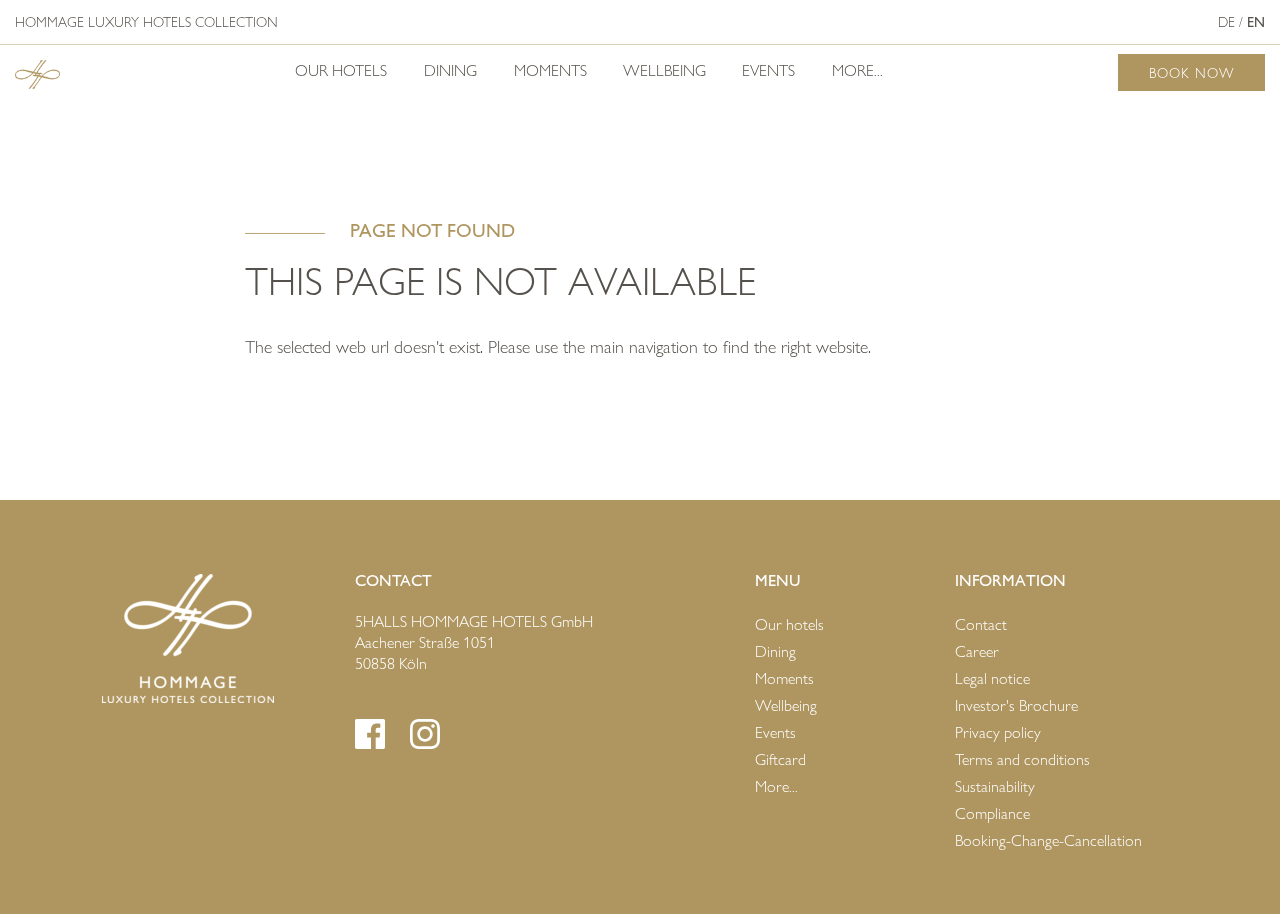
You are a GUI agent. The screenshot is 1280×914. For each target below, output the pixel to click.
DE (1226, 21)
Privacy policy (998, 732)
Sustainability (995, 786)
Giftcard (780, 759)
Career (977, 651)
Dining (450, 70)
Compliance (992, 813)
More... (857, 70)
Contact (981, 624)
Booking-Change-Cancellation (1048, 840)
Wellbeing (664, 70)
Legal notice (992, 678)
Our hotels (341, 70)
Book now (1191, 72)
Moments (550, 70)
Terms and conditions (1022, 759)
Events (768, 70)
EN (1256, 22)
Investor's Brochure (1016, 705)
